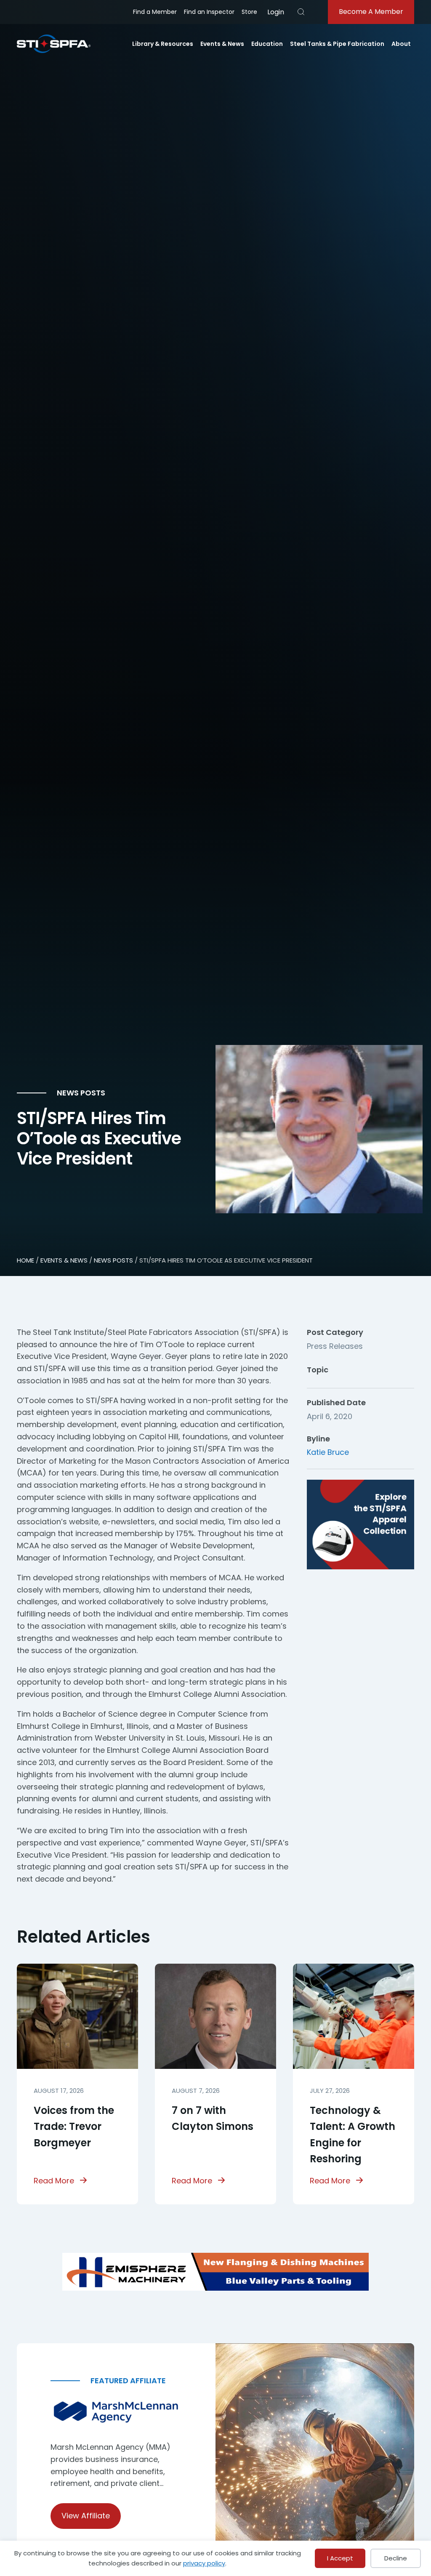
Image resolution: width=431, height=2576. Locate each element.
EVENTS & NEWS (64, 1260)
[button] (301, 12)
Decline (396, 2558)
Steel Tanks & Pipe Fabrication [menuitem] (337, 44)
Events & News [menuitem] (222, 44)
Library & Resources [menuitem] (163, 44)
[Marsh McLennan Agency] (116, 2412)
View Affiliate (86, 2516)
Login (276, 12)
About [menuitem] (401, 44)
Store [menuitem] (249, 12)
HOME (25, 1260)
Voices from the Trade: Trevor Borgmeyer (74, 2127)
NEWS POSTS (113, 1260)
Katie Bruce (328, 1452)
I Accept (340, 2558)
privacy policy (204, 2563)
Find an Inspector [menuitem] (209, 12)
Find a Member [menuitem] (155, 12)
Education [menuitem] (267, 44)
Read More (54, 2181)
